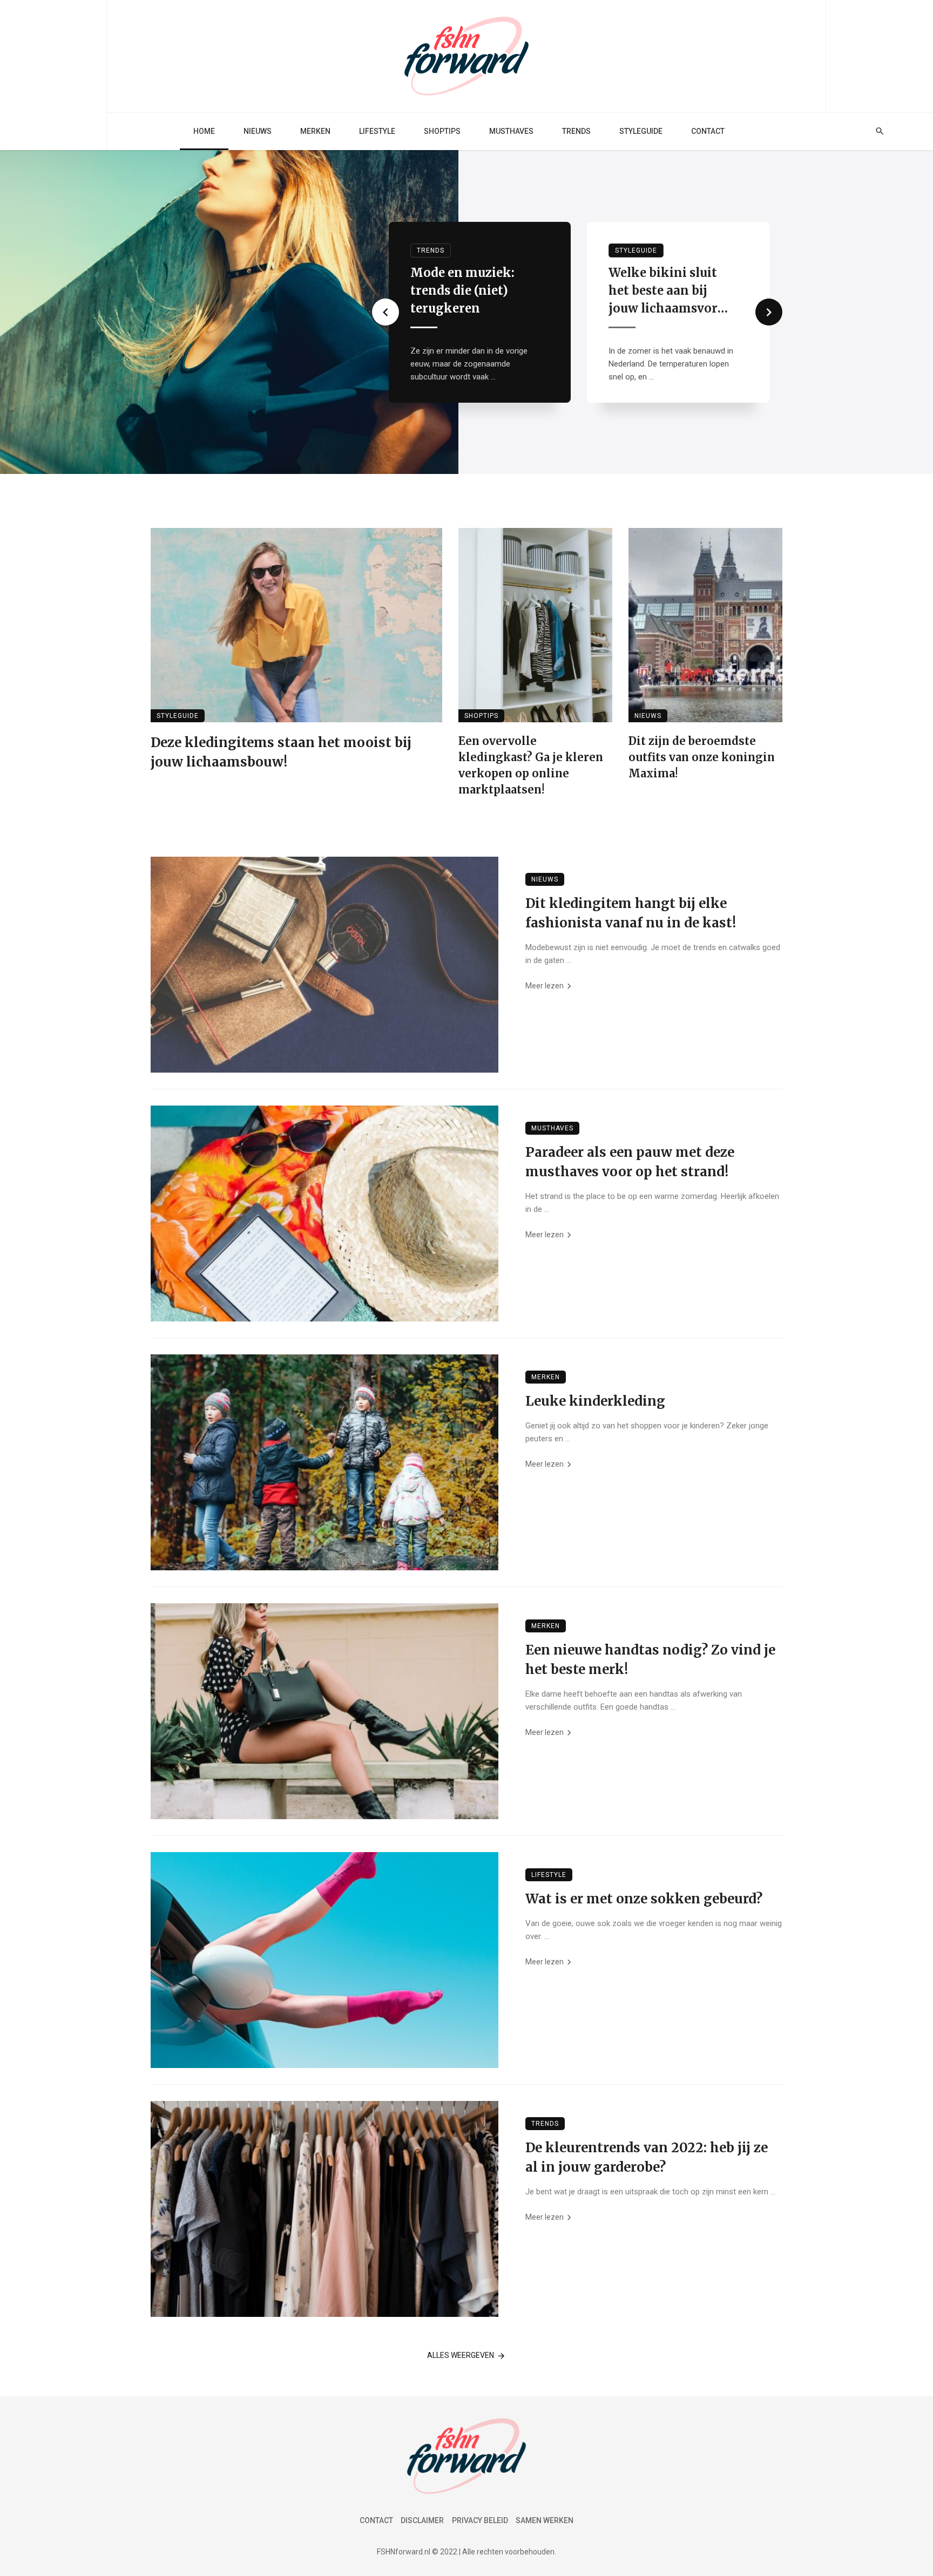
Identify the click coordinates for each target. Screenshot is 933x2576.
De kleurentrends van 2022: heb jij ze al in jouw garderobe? (647, 2157)
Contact (708, 131)
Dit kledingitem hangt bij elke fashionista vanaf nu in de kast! (631, 913)
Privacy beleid (480, 2520)
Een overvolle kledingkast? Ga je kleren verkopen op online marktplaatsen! (531, 765)
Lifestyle (377, 131)
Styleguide (641, 131)
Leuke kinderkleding (595, 1401)
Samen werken (545, 2520)
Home (204, 131)
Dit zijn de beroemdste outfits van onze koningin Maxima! (702, 757)
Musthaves (511, 131)
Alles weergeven (461, 2355)
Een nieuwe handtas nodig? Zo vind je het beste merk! (650, 1660)
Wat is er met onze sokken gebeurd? (644, 1899)
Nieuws (258, 131)
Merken (315, 131)
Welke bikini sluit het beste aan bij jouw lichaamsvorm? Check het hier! (672, 291)
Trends (576, 131)
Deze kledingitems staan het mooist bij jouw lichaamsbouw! (281, 752)
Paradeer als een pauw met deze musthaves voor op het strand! (630, 1162)
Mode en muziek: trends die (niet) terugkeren (462, 290)
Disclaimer (422, 2520)
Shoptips (442, 131)
